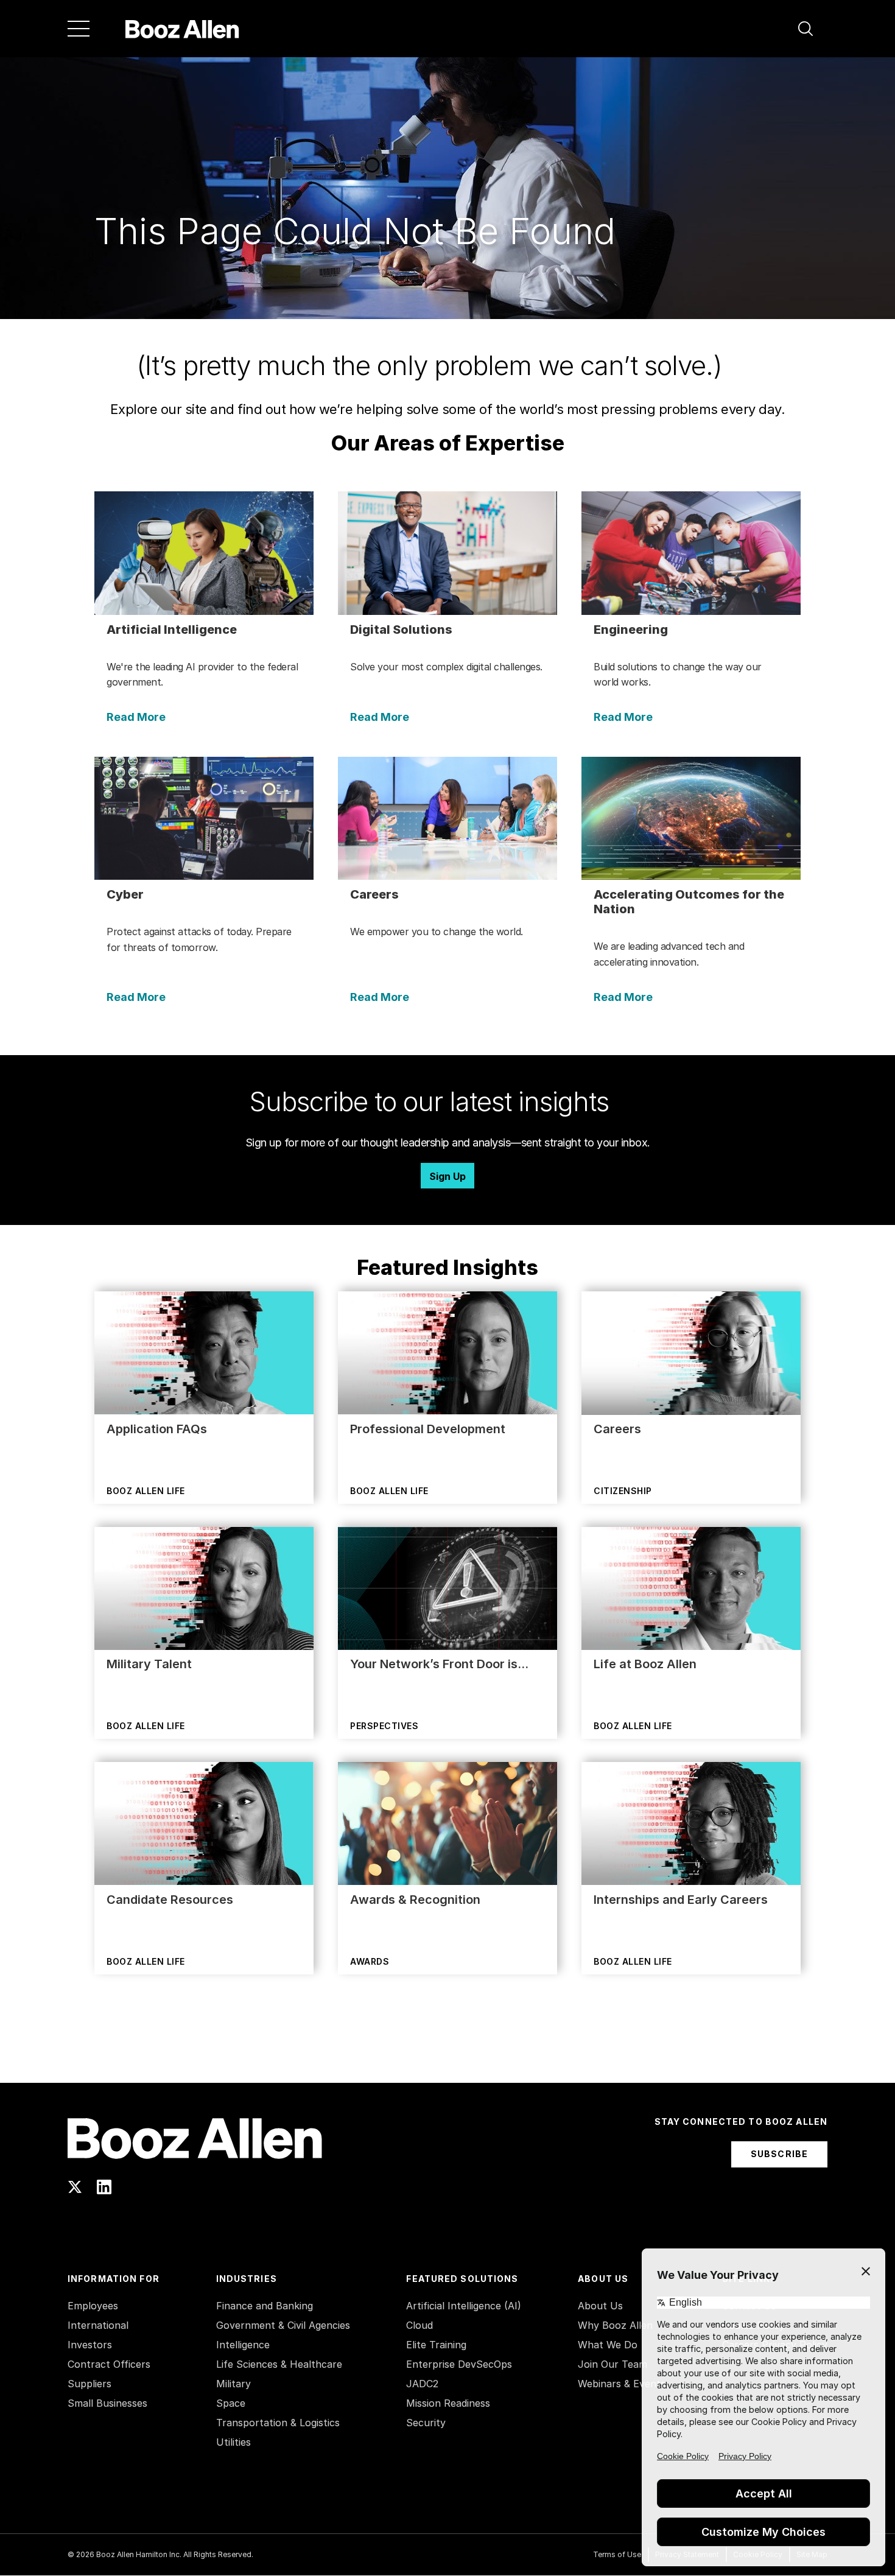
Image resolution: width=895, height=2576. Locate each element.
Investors (90, 2345)
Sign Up (447, 1176)
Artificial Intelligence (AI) (464, 2306)
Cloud (419, 2325)
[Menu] (79, 29)
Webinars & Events (622, 2384)
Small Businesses (107, 2403)
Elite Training (436, 2345)
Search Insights (448, 2052)
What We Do (608, 2345)
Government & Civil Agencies (283, 2325)
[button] (805, 29)
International (98, 2325)
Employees (93, 2306)
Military (233, 2384)
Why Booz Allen (615, 2325)
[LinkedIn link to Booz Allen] (104, 2187)
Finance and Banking (265, 2306)
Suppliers (89, 2384)
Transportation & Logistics (278, 2423)
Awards (370, 1961)
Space (231, 2403)
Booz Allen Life (146, 1491)
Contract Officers (109, 2364)
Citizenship (623, 1491)
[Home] (182, 29)
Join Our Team (612, 2364)
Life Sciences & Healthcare (279, 2364)
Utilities (233, 2442)
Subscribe (779, 2154)
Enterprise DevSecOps (459, 2364)
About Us (600, 2306)
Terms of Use (617, 2554)
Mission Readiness (448, 2403)
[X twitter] (75, 2187)
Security (426, 2423)
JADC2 (422, 2384)
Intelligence (243, 2345)
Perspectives (384, 1726)
